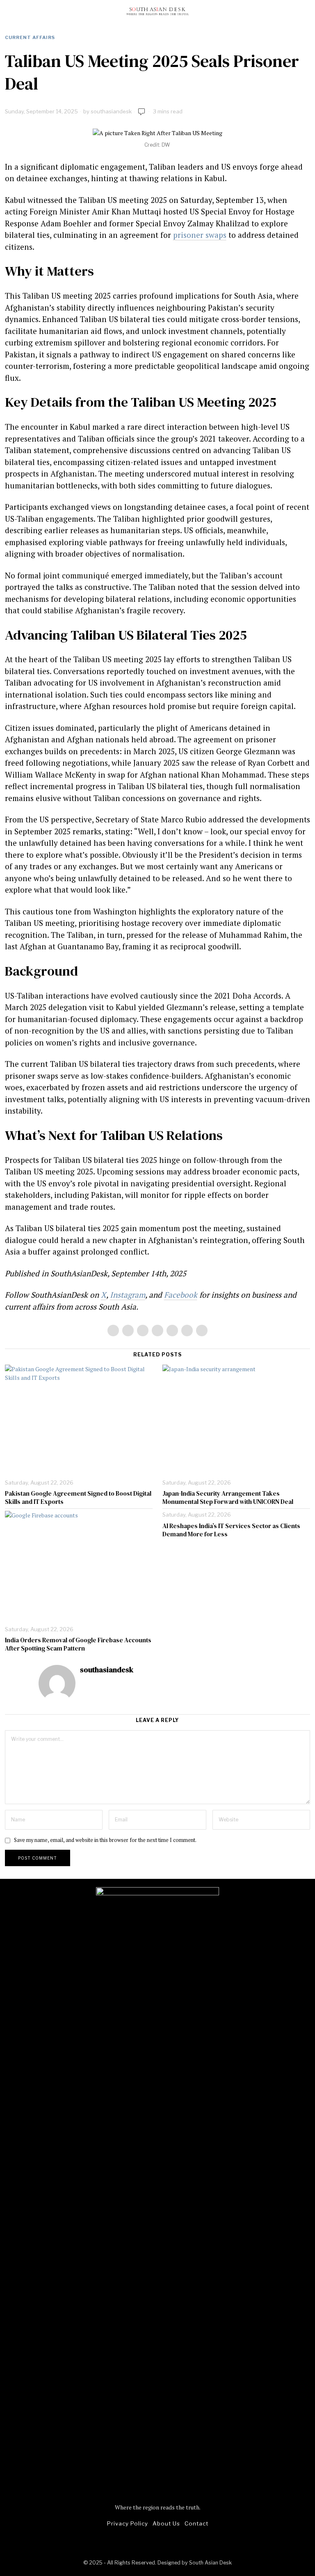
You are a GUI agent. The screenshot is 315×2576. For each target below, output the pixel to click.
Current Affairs (30, 37)
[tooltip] (113, 1331)
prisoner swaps (200, 235)
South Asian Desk (210, 2563)
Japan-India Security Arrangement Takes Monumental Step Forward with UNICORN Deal (228, 1498)
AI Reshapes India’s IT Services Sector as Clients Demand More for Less (231, 1530)
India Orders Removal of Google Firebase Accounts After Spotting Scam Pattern (78, 1644)
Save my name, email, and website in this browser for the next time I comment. (105, 1840)
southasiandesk (111, 111)
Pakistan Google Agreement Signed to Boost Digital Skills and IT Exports (78, 1498)
